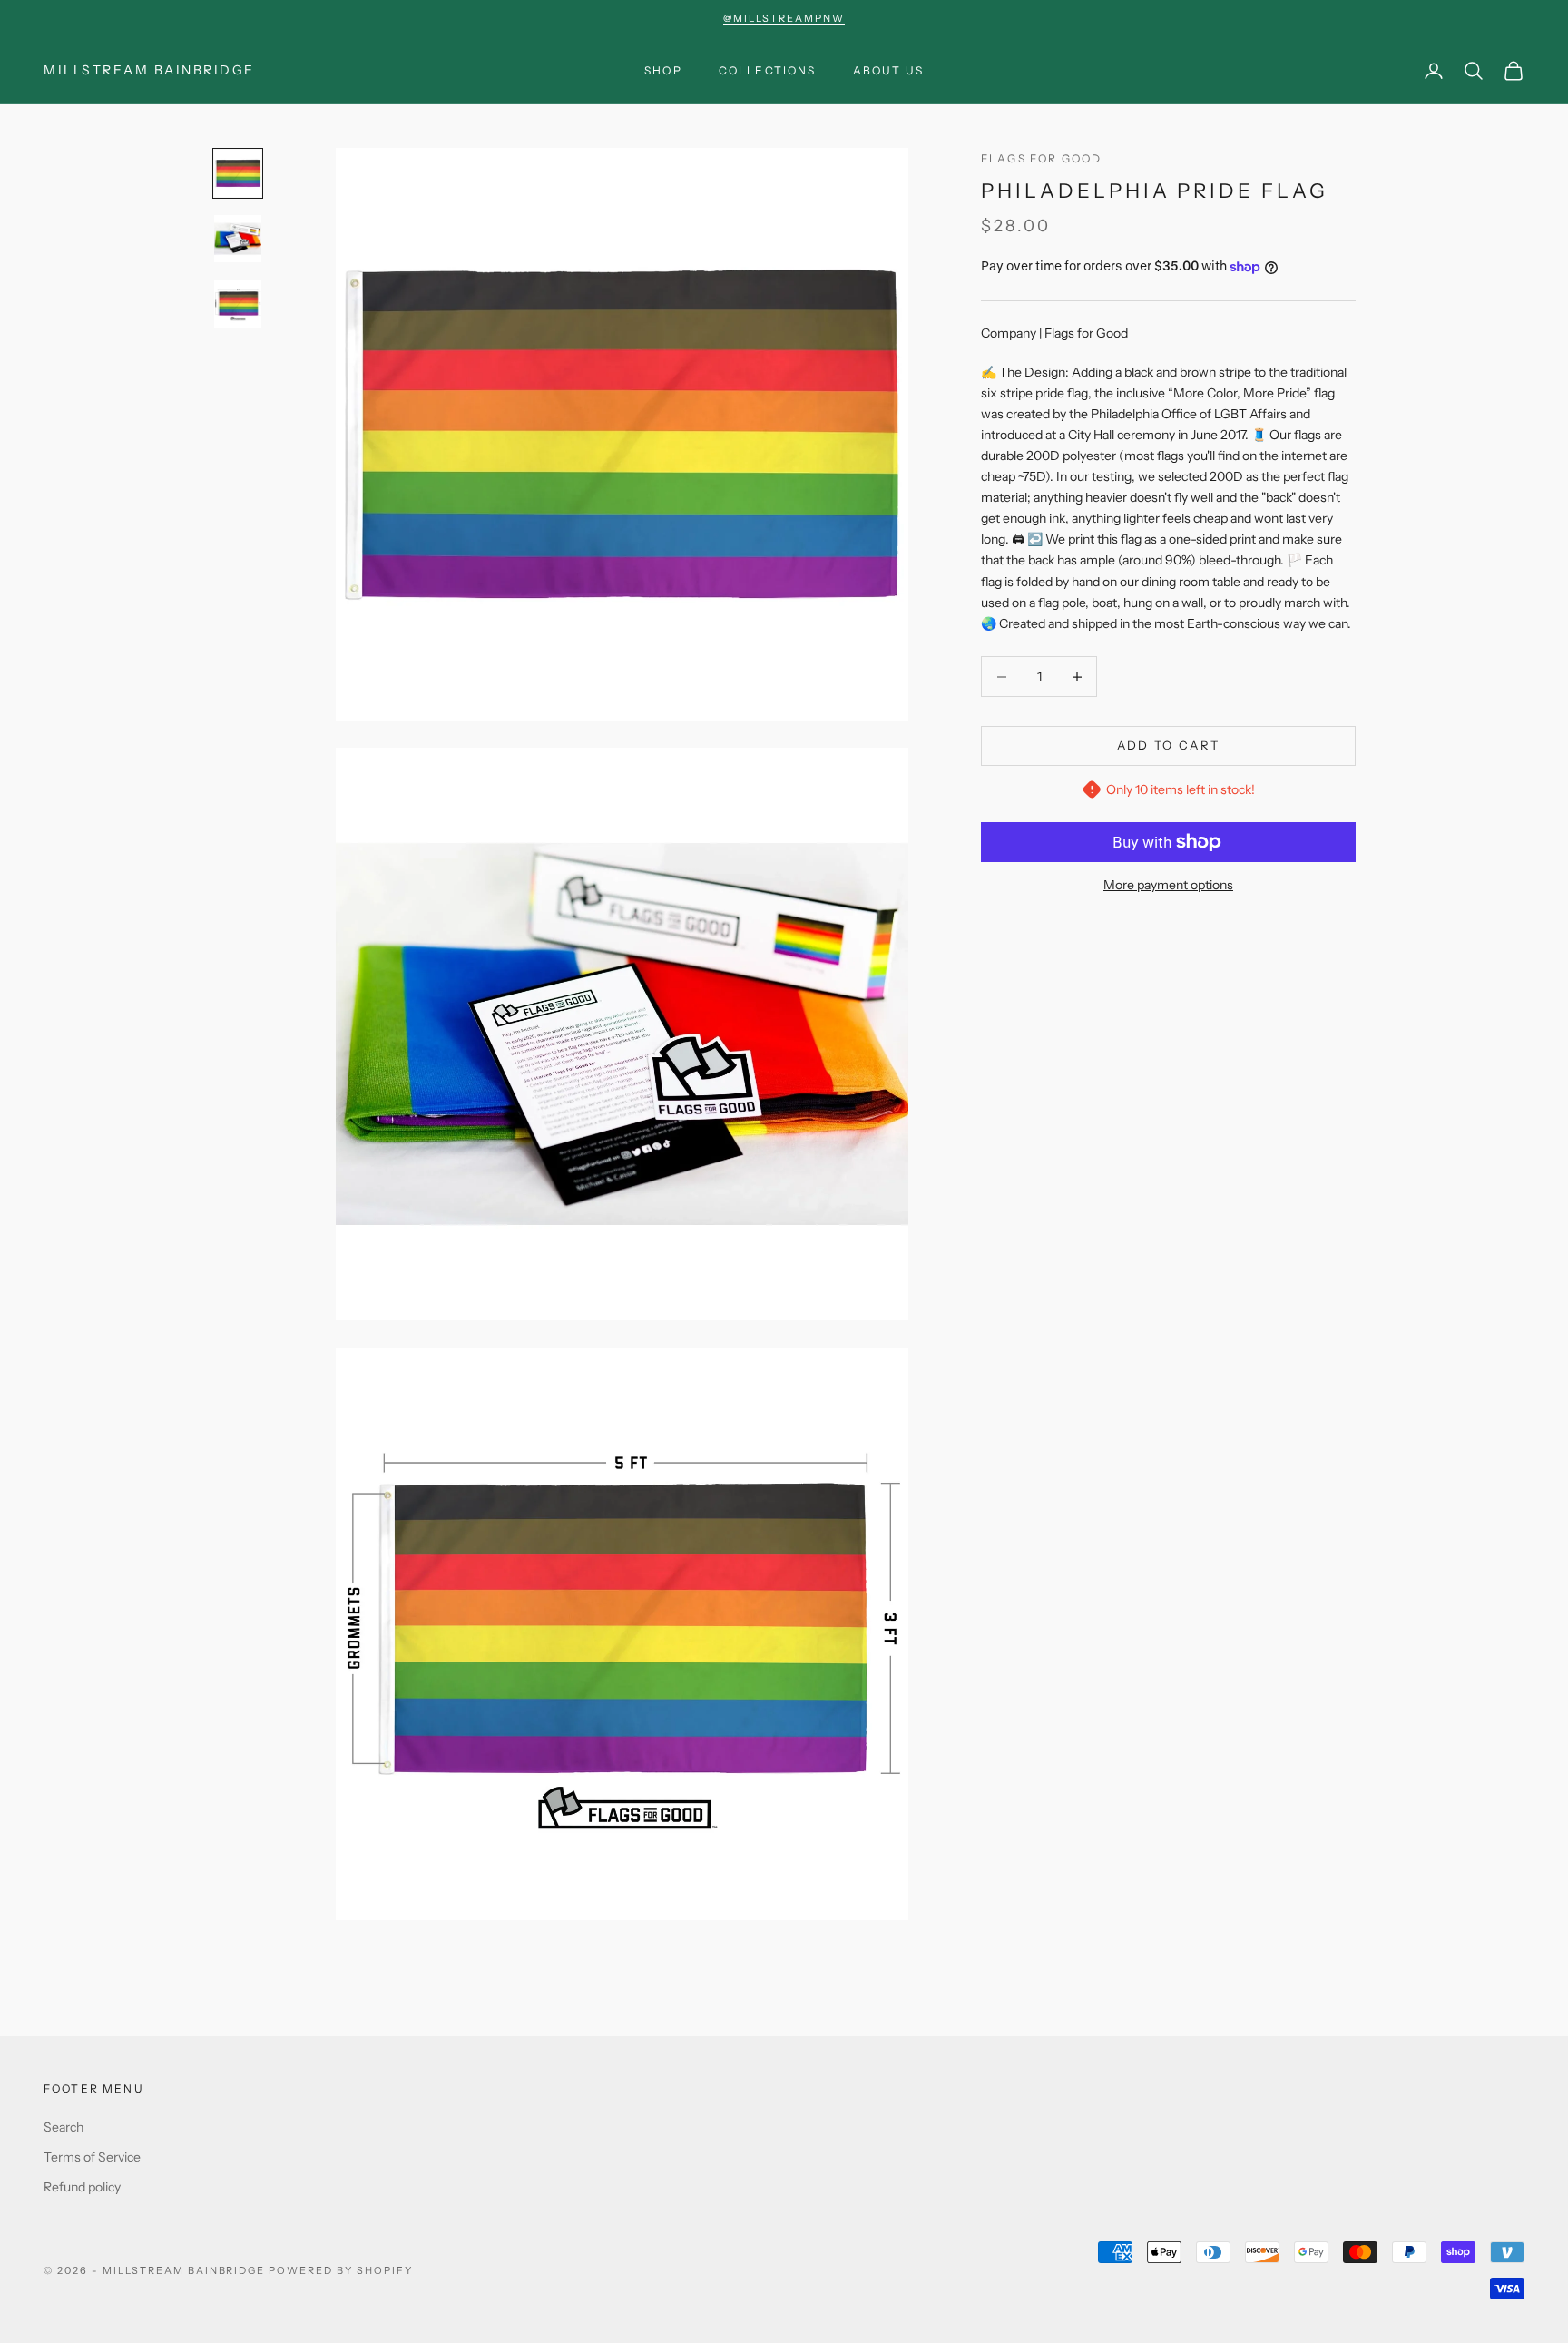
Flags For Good (1041, 158)
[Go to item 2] (238, 239)
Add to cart (1169, 746)
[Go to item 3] (238, 304)
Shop (663, 70)
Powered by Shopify (341, 2270)
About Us (888, 70)
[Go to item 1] (238, 173)
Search (64, 2127)
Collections (768, 70)
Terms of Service (92, 2157)
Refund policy (82, 2187)
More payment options (1168, 885)
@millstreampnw (784, 18)
